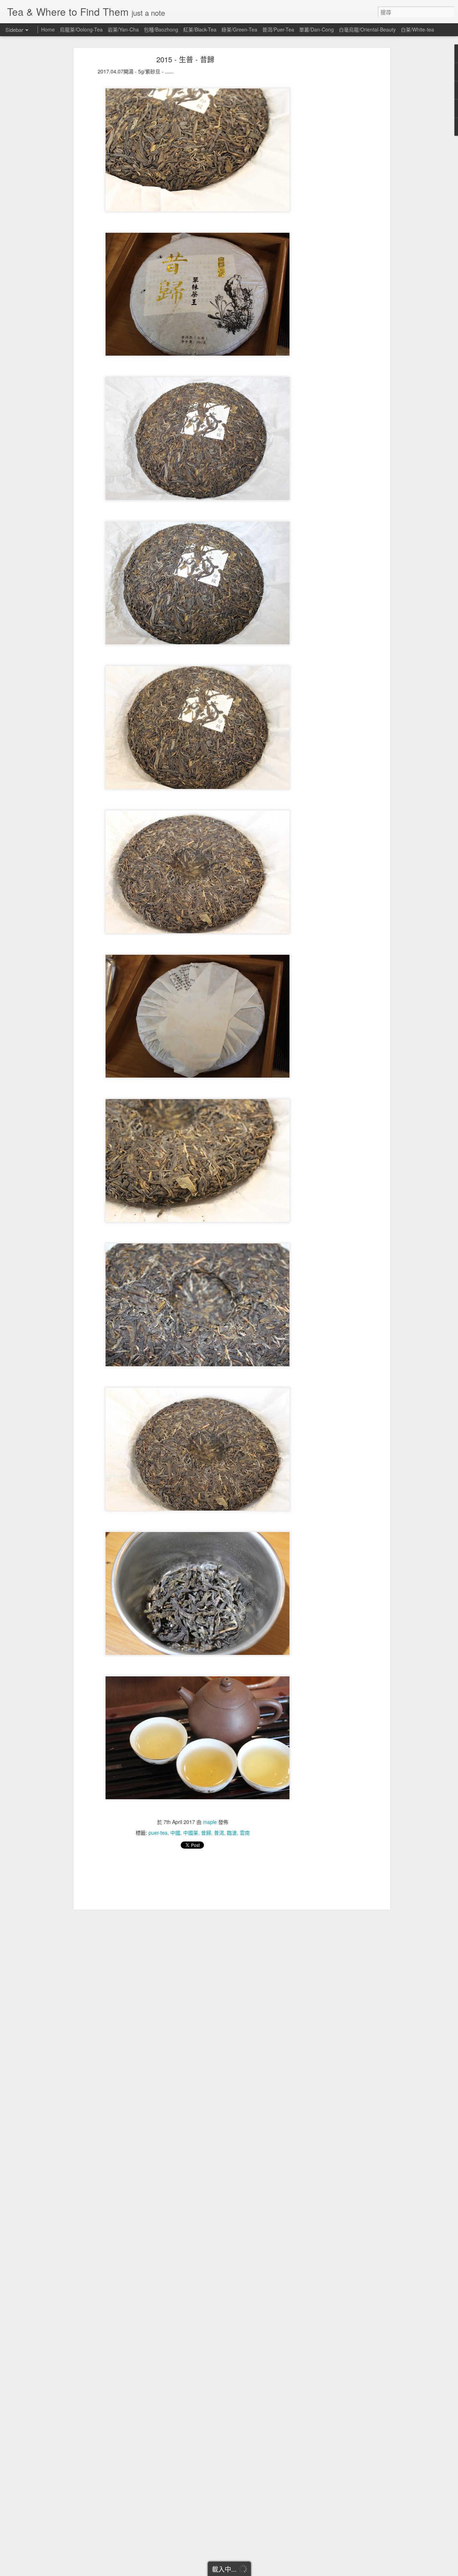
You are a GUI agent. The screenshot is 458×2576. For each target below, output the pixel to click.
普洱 (219, 1833)
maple (210, 1822)
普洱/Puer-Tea (278, 29)
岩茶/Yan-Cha (123, 29)
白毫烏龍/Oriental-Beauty (367, 29)
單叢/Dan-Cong (316, 29)
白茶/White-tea (417, 29)
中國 (175, 1833)
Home (48, 29)
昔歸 (206, 1833)
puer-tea (158, 1833)
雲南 (245, 1833)
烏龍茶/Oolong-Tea (81, 29)
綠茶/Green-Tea (239, 29)
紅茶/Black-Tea (200, 29)
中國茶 (191, 1833)
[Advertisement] (327, 170)
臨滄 (232, 1833)
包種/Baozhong (161, 29)
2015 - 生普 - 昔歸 (185, 59)
